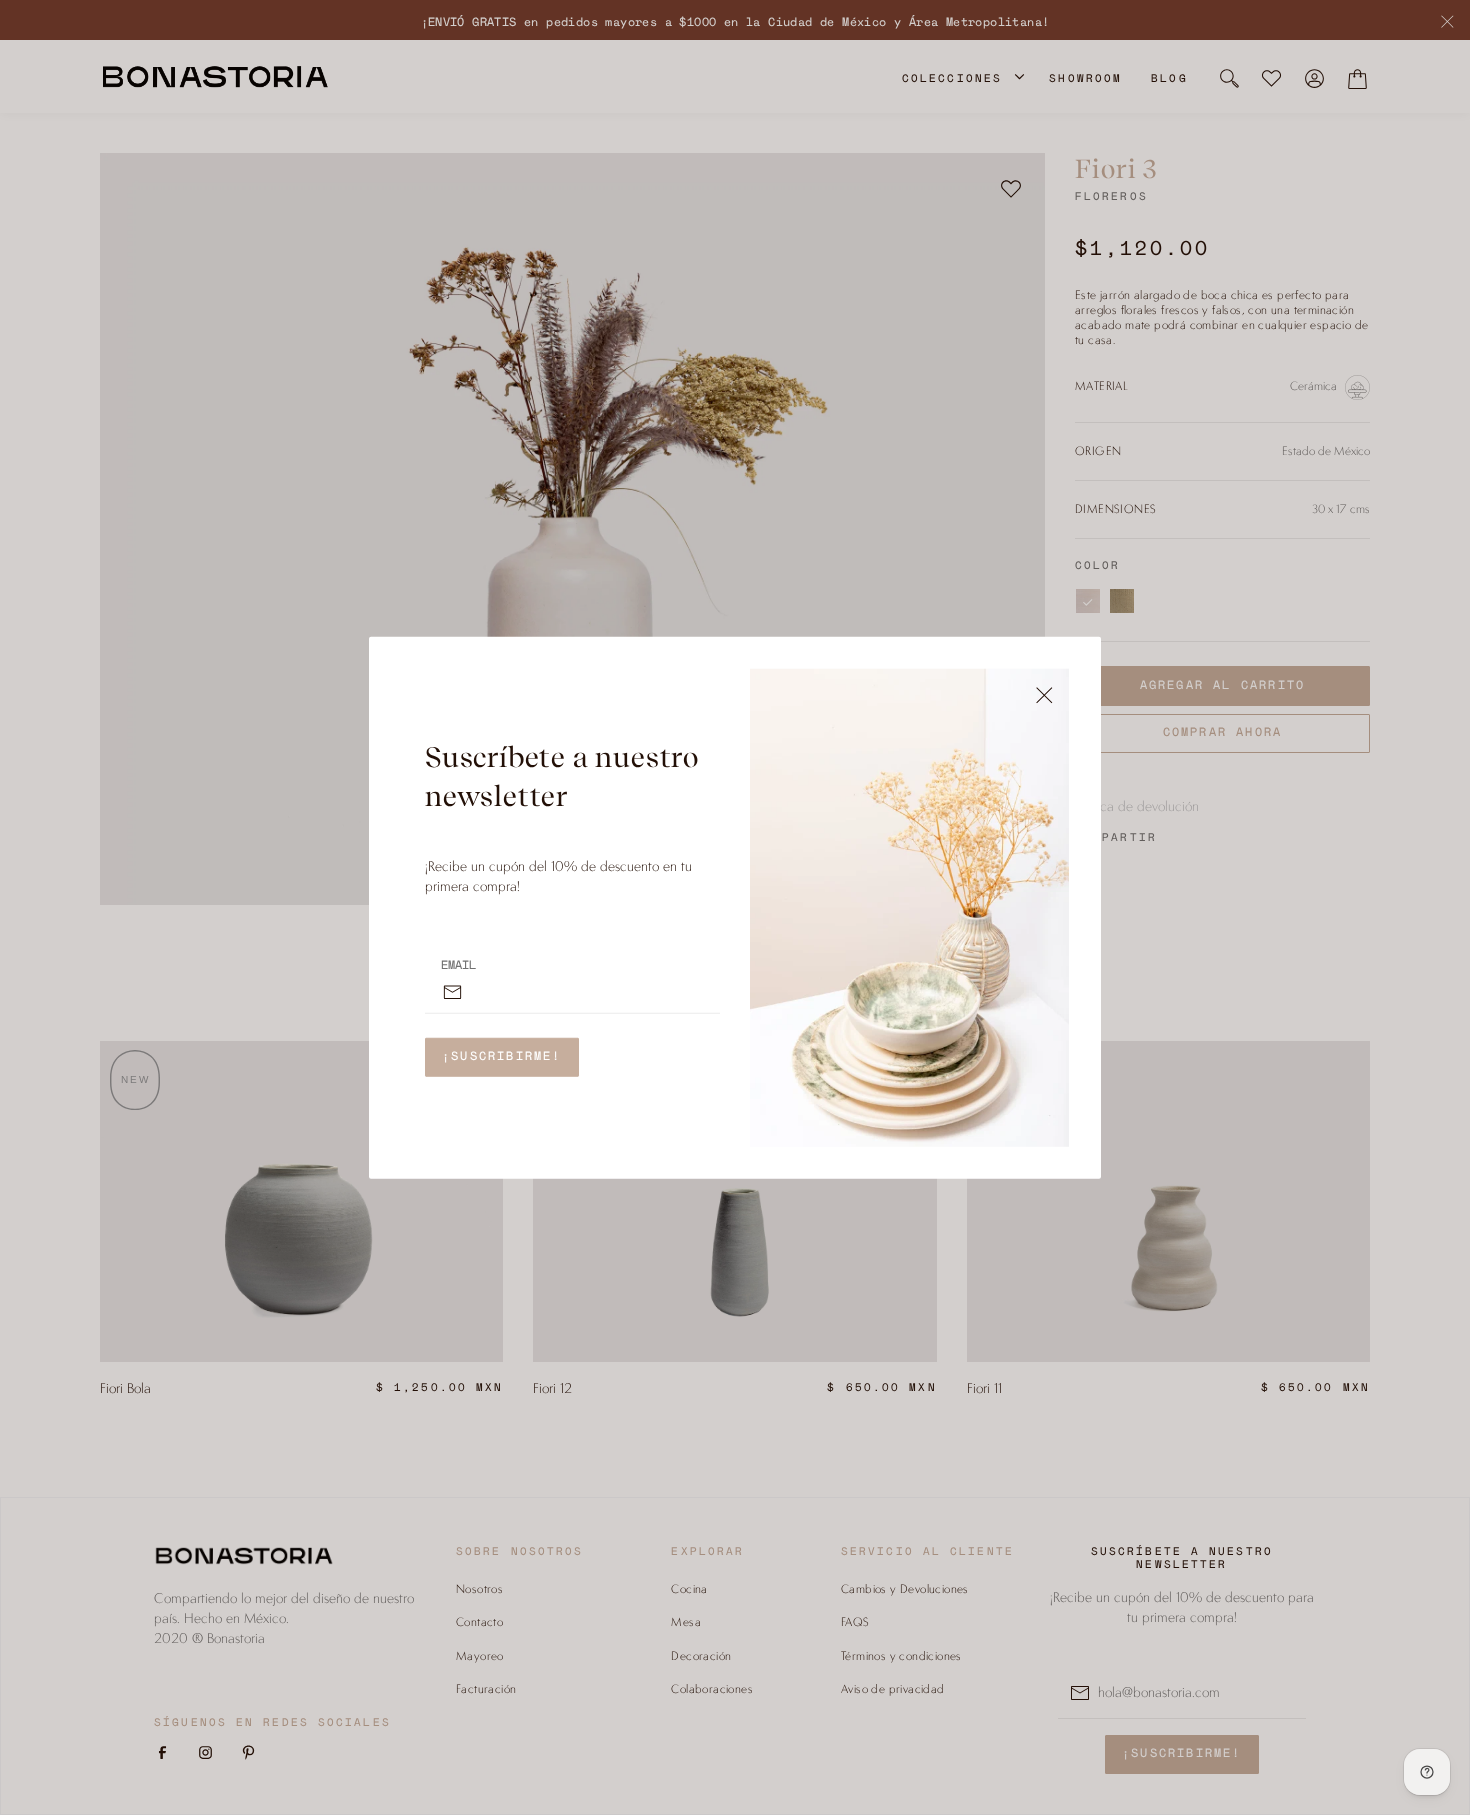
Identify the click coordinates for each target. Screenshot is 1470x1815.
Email (458, 965)
